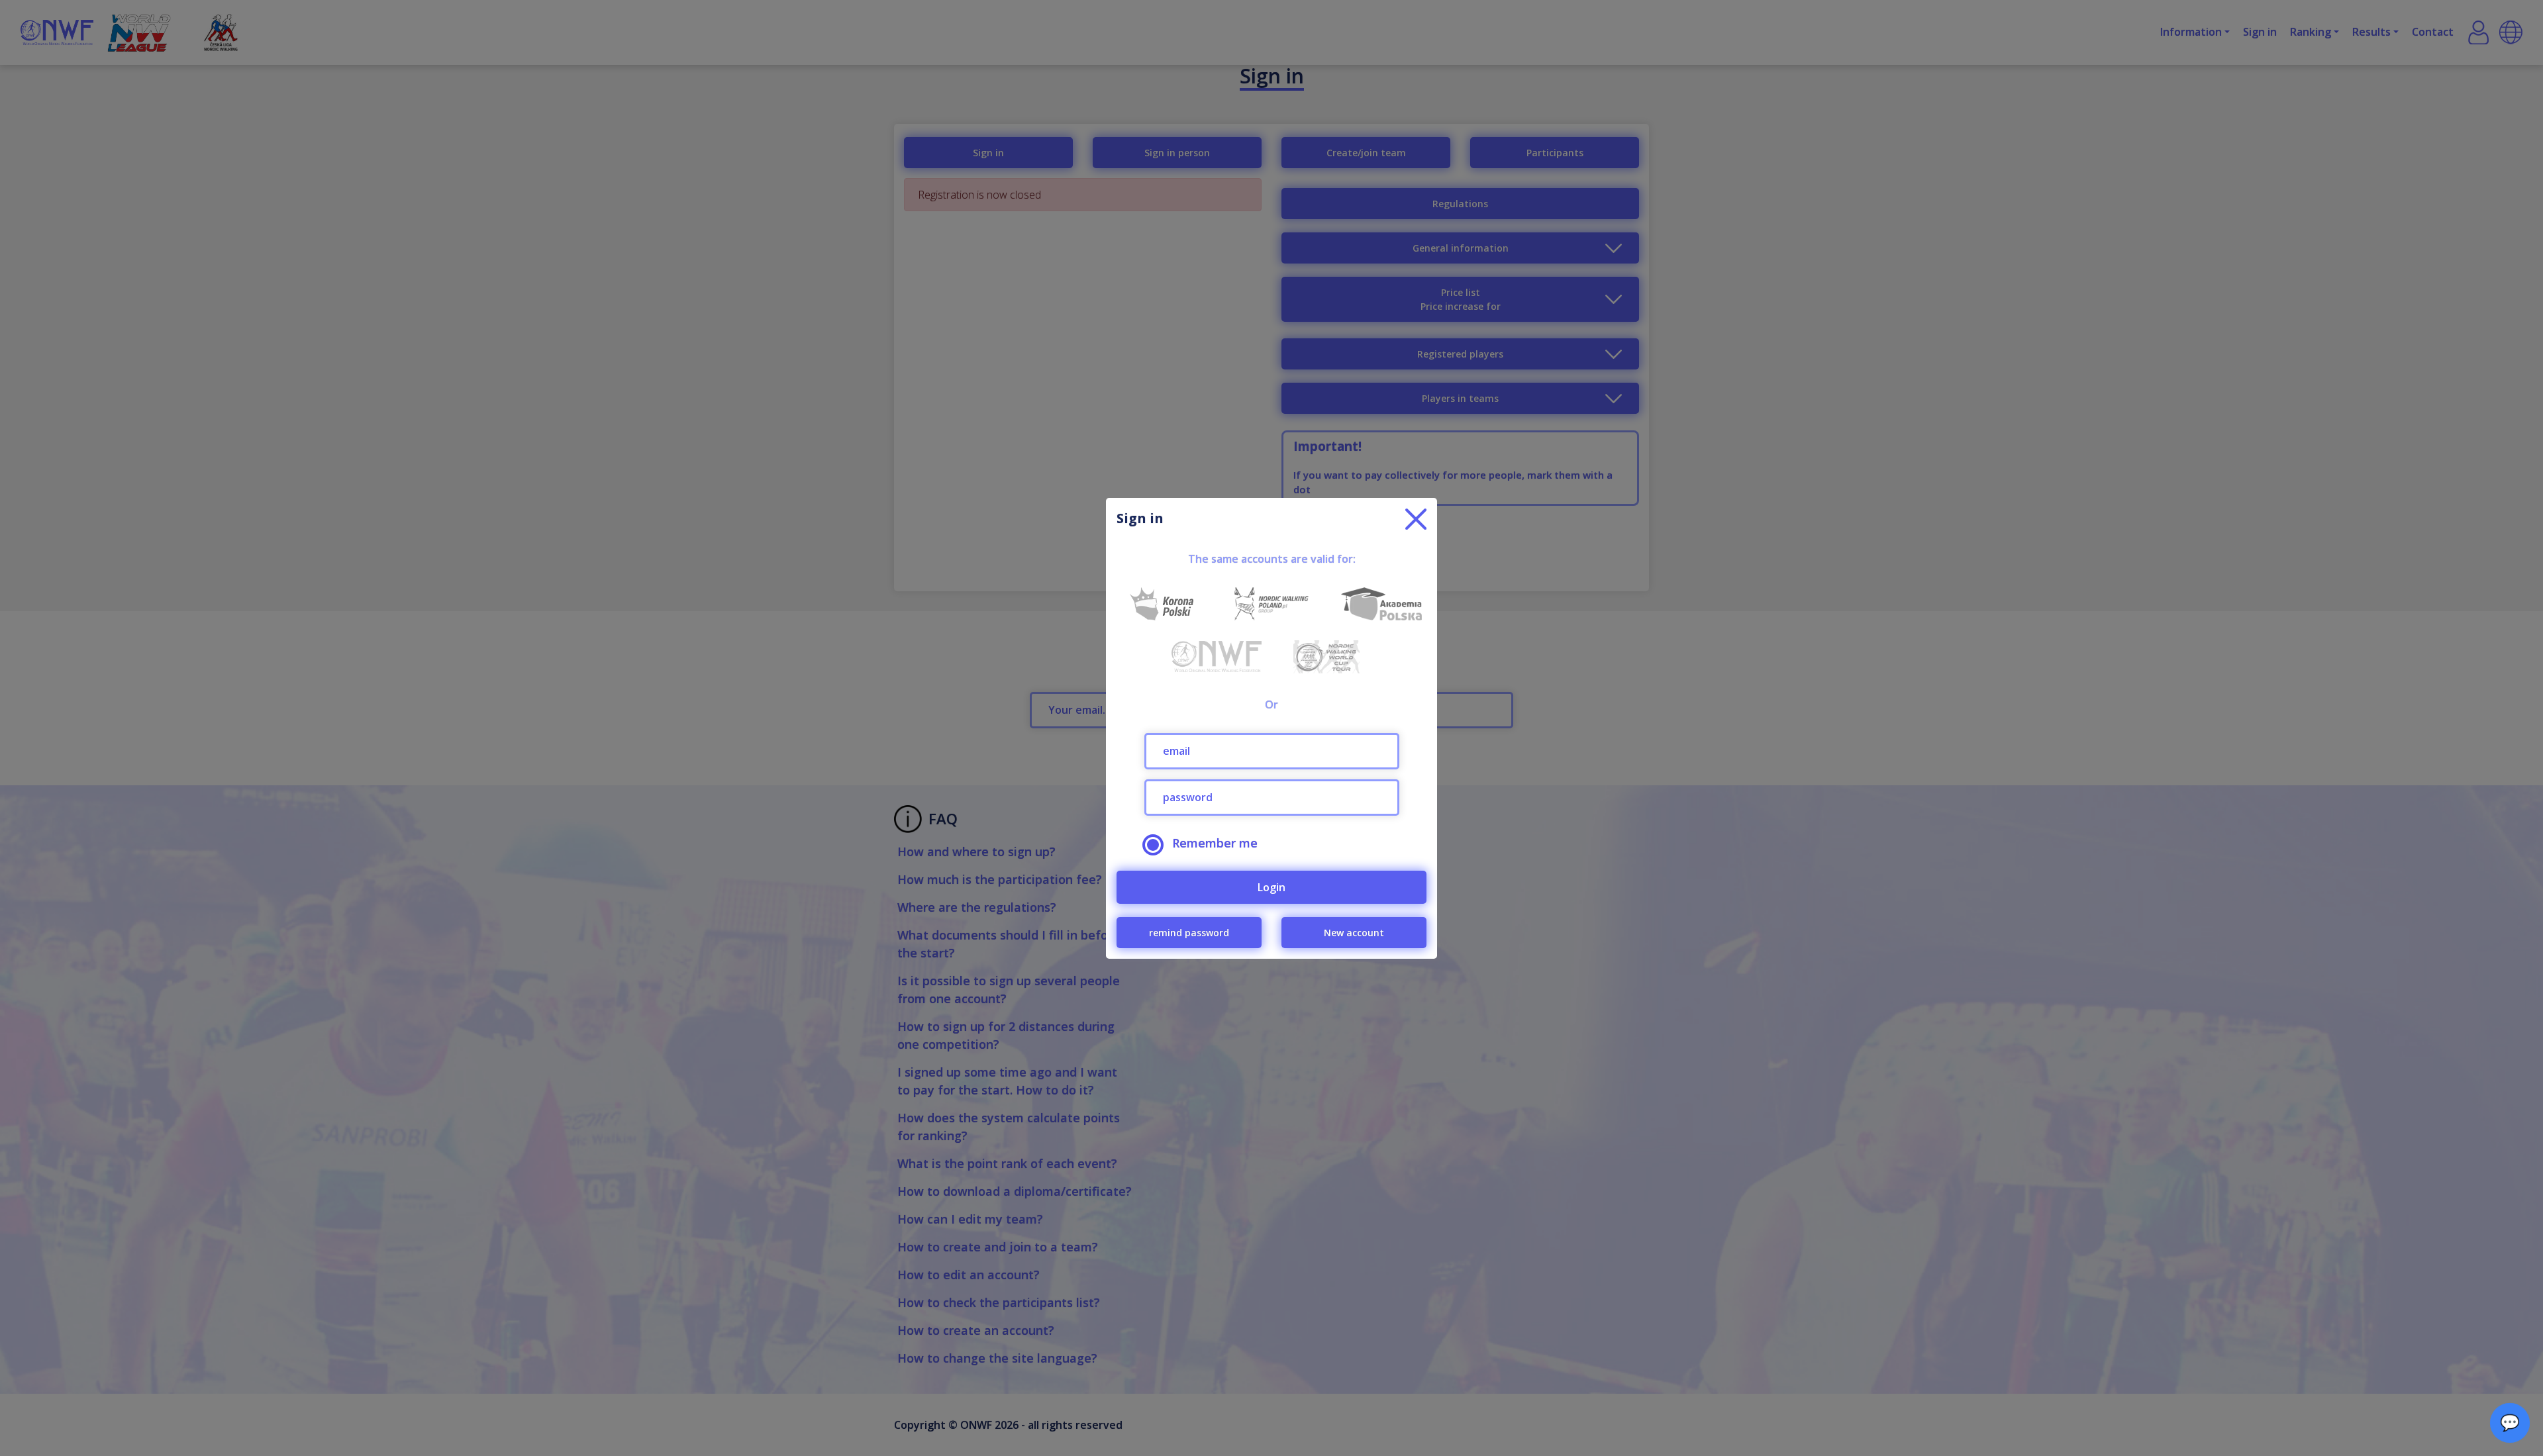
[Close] (1416, 519)
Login (1271, 887)
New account (1354, 933)
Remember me (1215, 843)
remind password (1189, 933)
